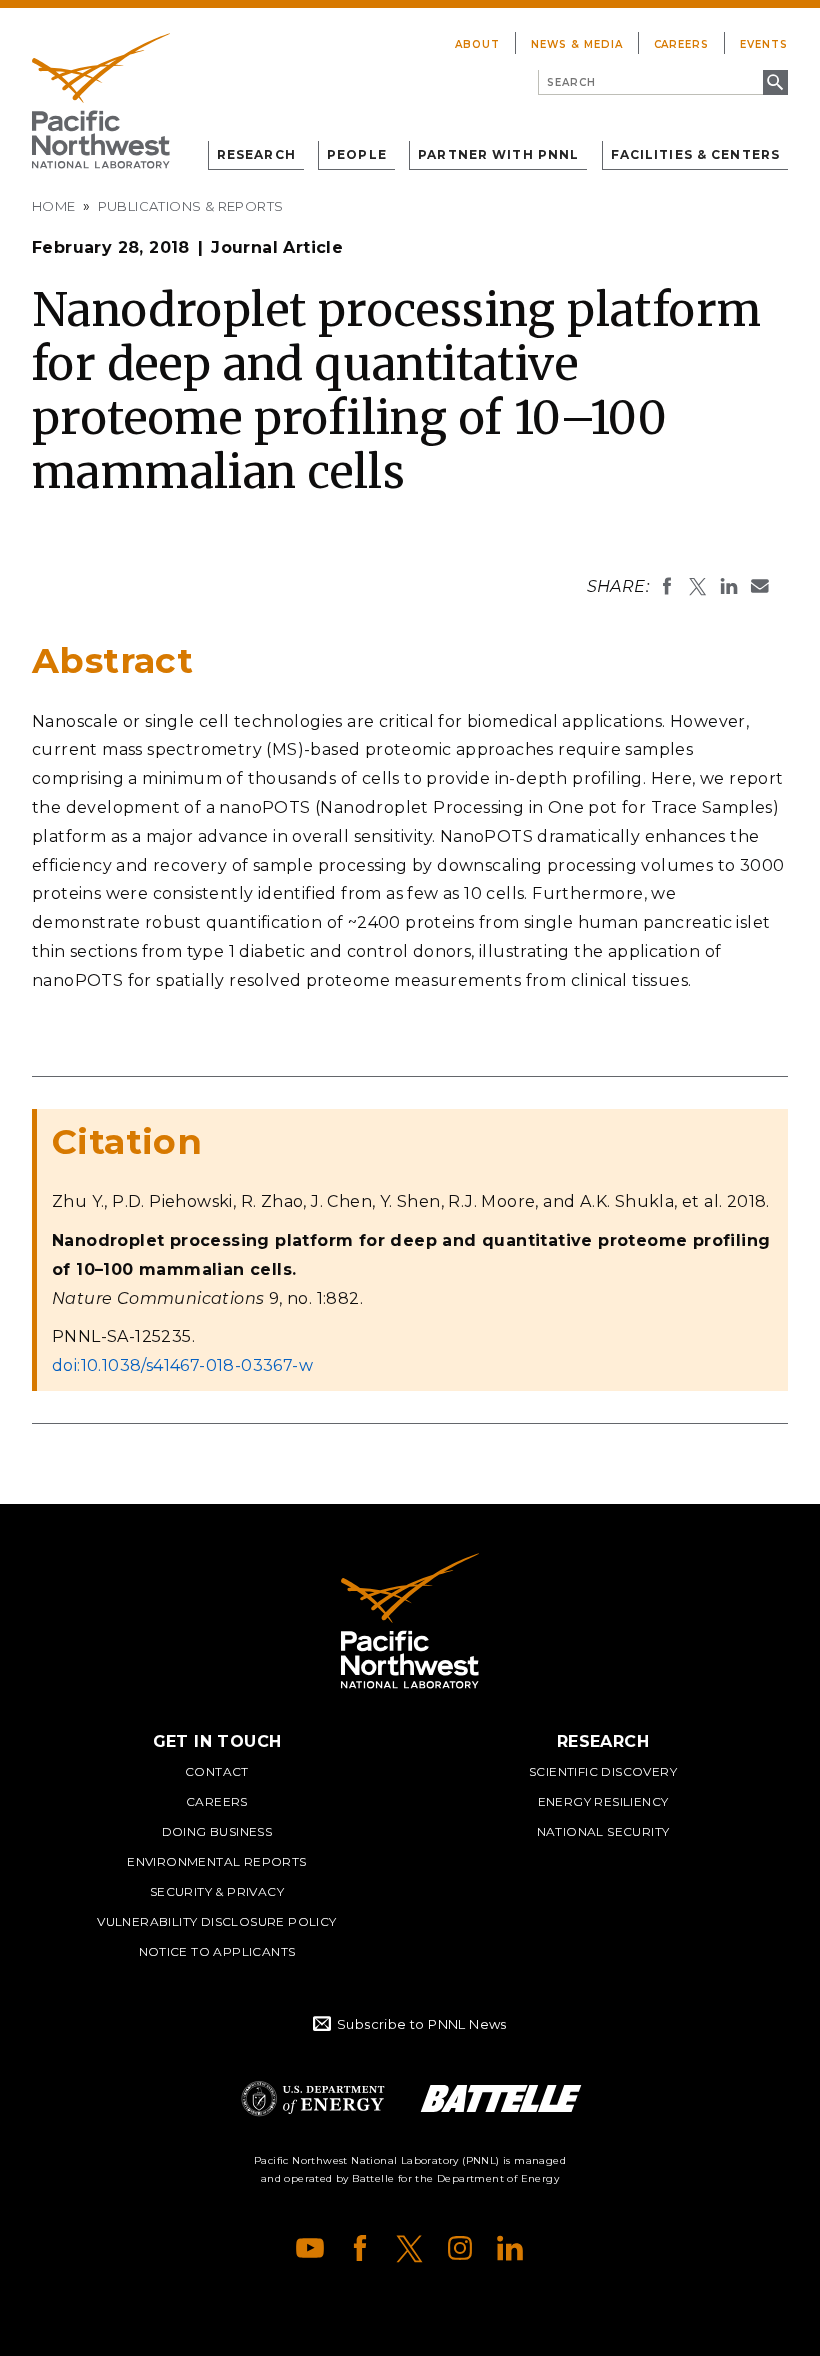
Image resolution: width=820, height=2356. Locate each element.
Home (54, 206)
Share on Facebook (667, 586)
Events (764, 44)
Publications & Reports (191, 206)
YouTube (310, 2248)
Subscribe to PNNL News (422, 2024)
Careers (682, 44)
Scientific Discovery (603, 1771)
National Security (603, 1831)
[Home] (101, 101)
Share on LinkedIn (729, 586)
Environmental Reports (216, 1861)
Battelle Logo (501, 2098)
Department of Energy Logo (313, 2098)
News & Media (577, 44)
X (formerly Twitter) (410, 2248)
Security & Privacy (217, 1891)
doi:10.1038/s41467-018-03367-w (182, 1365)
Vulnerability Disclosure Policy (216, 1921)
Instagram (460, 2248)
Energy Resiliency (603, 1801)
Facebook (360, 2248)
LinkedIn (510, 2248)
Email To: (760, 586)
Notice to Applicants (217, 1951)
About (477, 44)
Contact (217, 1771)
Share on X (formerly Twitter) (698, 586)
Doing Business (217, 1831)
